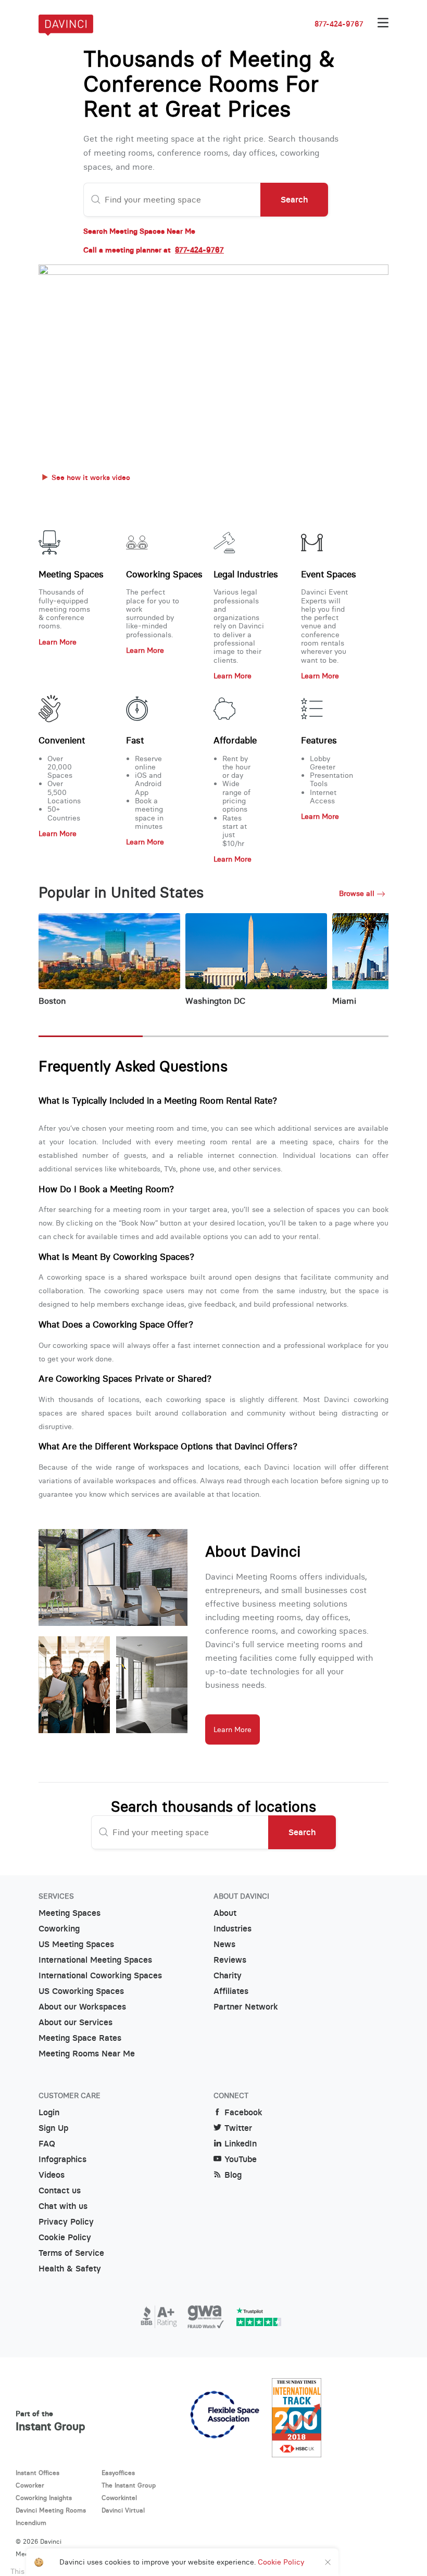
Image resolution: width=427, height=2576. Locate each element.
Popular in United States (121, 893)
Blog (233, 2175)
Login (49, 2112)
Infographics (62, 2159)
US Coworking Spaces (81, 1991)
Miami (344, 1001)
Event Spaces (329, 574)
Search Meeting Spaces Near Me (139, 231)
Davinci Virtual (123, 2510)
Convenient (62, 740)
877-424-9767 (339, 24)
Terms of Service (71, 2253)
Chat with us (63, 2206)
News (224, 1944)
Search (294, 199)
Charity (228, 1975)
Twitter (238, 2128)
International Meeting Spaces (95, 1960)
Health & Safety (70, 2269)
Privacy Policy (66, 2222)
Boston (52, 1001)
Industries (233, 1929)
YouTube (241, 2159)
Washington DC (215, 1001)
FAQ (47, 2144)
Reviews (230, 1960)
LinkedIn (241, 2144)
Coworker (30, 2485)
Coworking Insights (44, 2498)
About (225, 1913)
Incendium (31, 2523)
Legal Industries (246, 574)
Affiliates (231, 1991)
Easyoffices (118, 2473)
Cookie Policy (65, 2237)
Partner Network (246, 2007)
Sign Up (53, 2128)
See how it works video (91, 477)
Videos (52, 2175)
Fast (135, 740)
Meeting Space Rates (80, 2038)
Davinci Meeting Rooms (51, 2510)
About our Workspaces (82, 2007)
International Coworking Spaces (100, 1975)
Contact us (60, 2190)
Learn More (58, 642)
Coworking (59, 1929)
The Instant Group (129, 2485)
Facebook (243, 2112)
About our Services (76, 2022)
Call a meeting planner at (154, 250)
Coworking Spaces (164, 574)
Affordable (235, 740)
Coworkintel (119, 2498)
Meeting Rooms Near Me (87, 2054)
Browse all (357, 893)
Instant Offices (37, 2473)
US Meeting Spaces (76, 1944)
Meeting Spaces (71, 574)
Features (319, 740)
